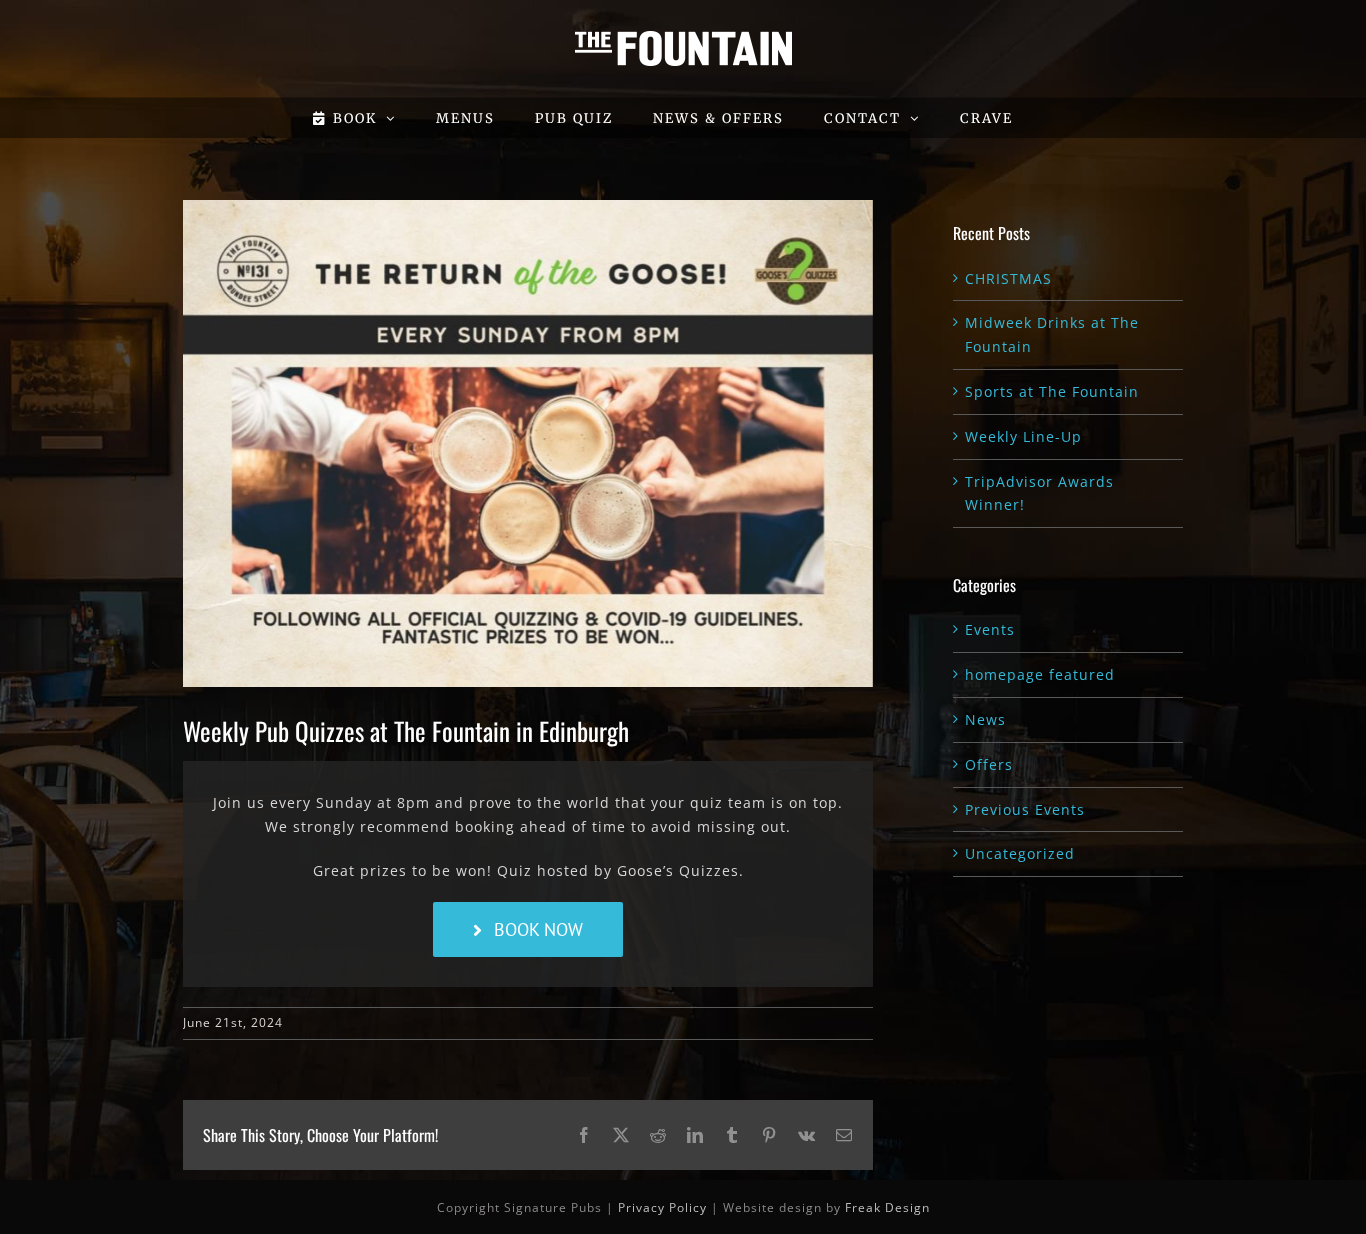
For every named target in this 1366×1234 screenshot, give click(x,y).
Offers (989, 764)
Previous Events (1025, 809)
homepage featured (1040, 674)
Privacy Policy (662, 1207)
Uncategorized (1020, 853)
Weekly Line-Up (1023, 436)
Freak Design (887, 1207)
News (985, 719)
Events (990, 629)
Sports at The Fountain (1052, 391)
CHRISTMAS (1008, 278)
